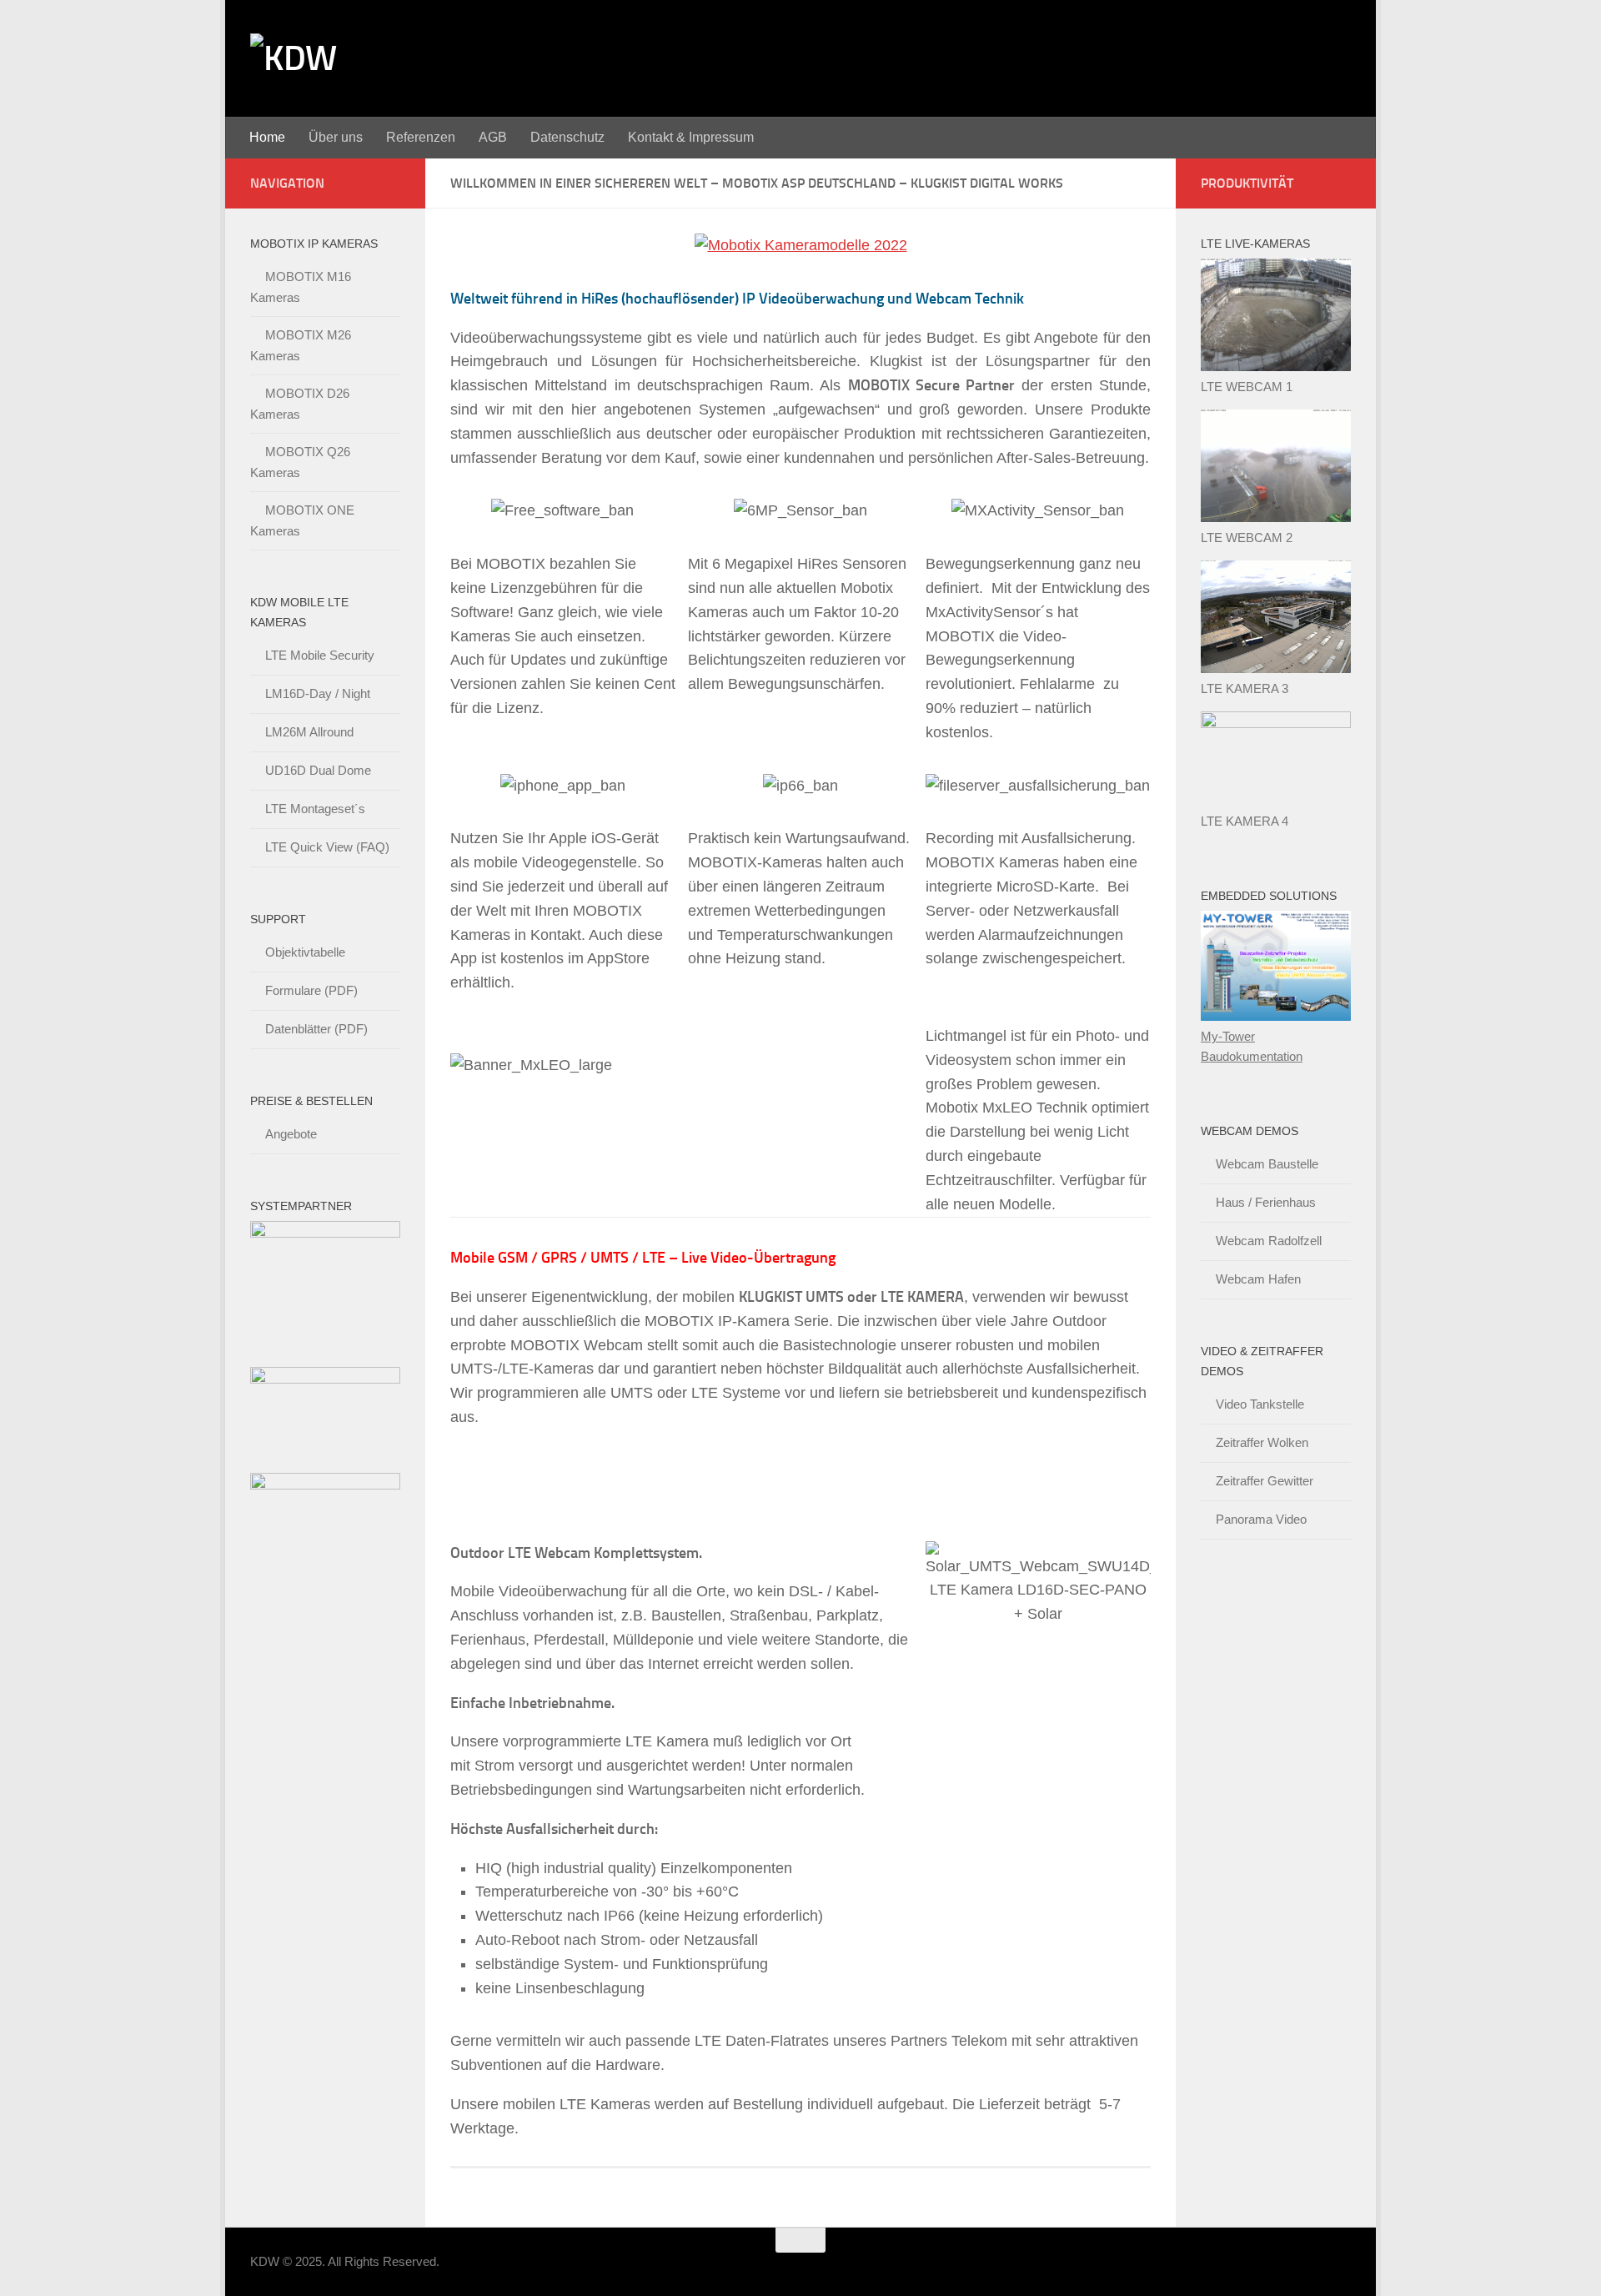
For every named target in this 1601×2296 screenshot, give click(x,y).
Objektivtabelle (305, 952)
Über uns (336, 137)
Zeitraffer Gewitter (1265, 1481)
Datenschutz (567, 137)
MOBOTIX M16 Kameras (301, 287)
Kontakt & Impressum (691, 137)
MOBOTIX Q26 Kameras (300, 462)
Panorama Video (1261, 1519)
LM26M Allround (309, 732)
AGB (493, 137)
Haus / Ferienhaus (1266, 1202)
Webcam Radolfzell (1269, 1241)
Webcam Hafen (1258, 1279)
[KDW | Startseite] (294, 58)
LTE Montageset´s (315, 809)
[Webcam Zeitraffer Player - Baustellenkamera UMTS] (1276, 367)
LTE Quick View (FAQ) (327, 847)
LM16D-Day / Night (318, 693)
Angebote (291, 1134)
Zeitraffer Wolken (1262, 1442)
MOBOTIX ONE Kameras (302, 520)
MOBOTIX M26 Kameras (301, 345)
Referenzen (421, 137)
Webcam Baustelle (1267, 1164)
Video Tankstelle (1260, 1404)
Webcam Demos (1250, 1131)
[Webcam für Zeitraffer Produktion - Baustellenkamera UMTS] (1276, 668)
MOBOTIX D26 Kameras (300, 404)
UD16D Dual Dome (318, 770)
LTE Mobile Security (320, 655)
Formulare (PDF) (311, 990)
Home (267, 137)
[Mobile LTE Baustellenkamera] (1276, 723)
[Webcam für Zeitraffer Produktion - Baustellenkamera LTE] (1276, 517)
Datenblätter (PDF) (316, 1029)
